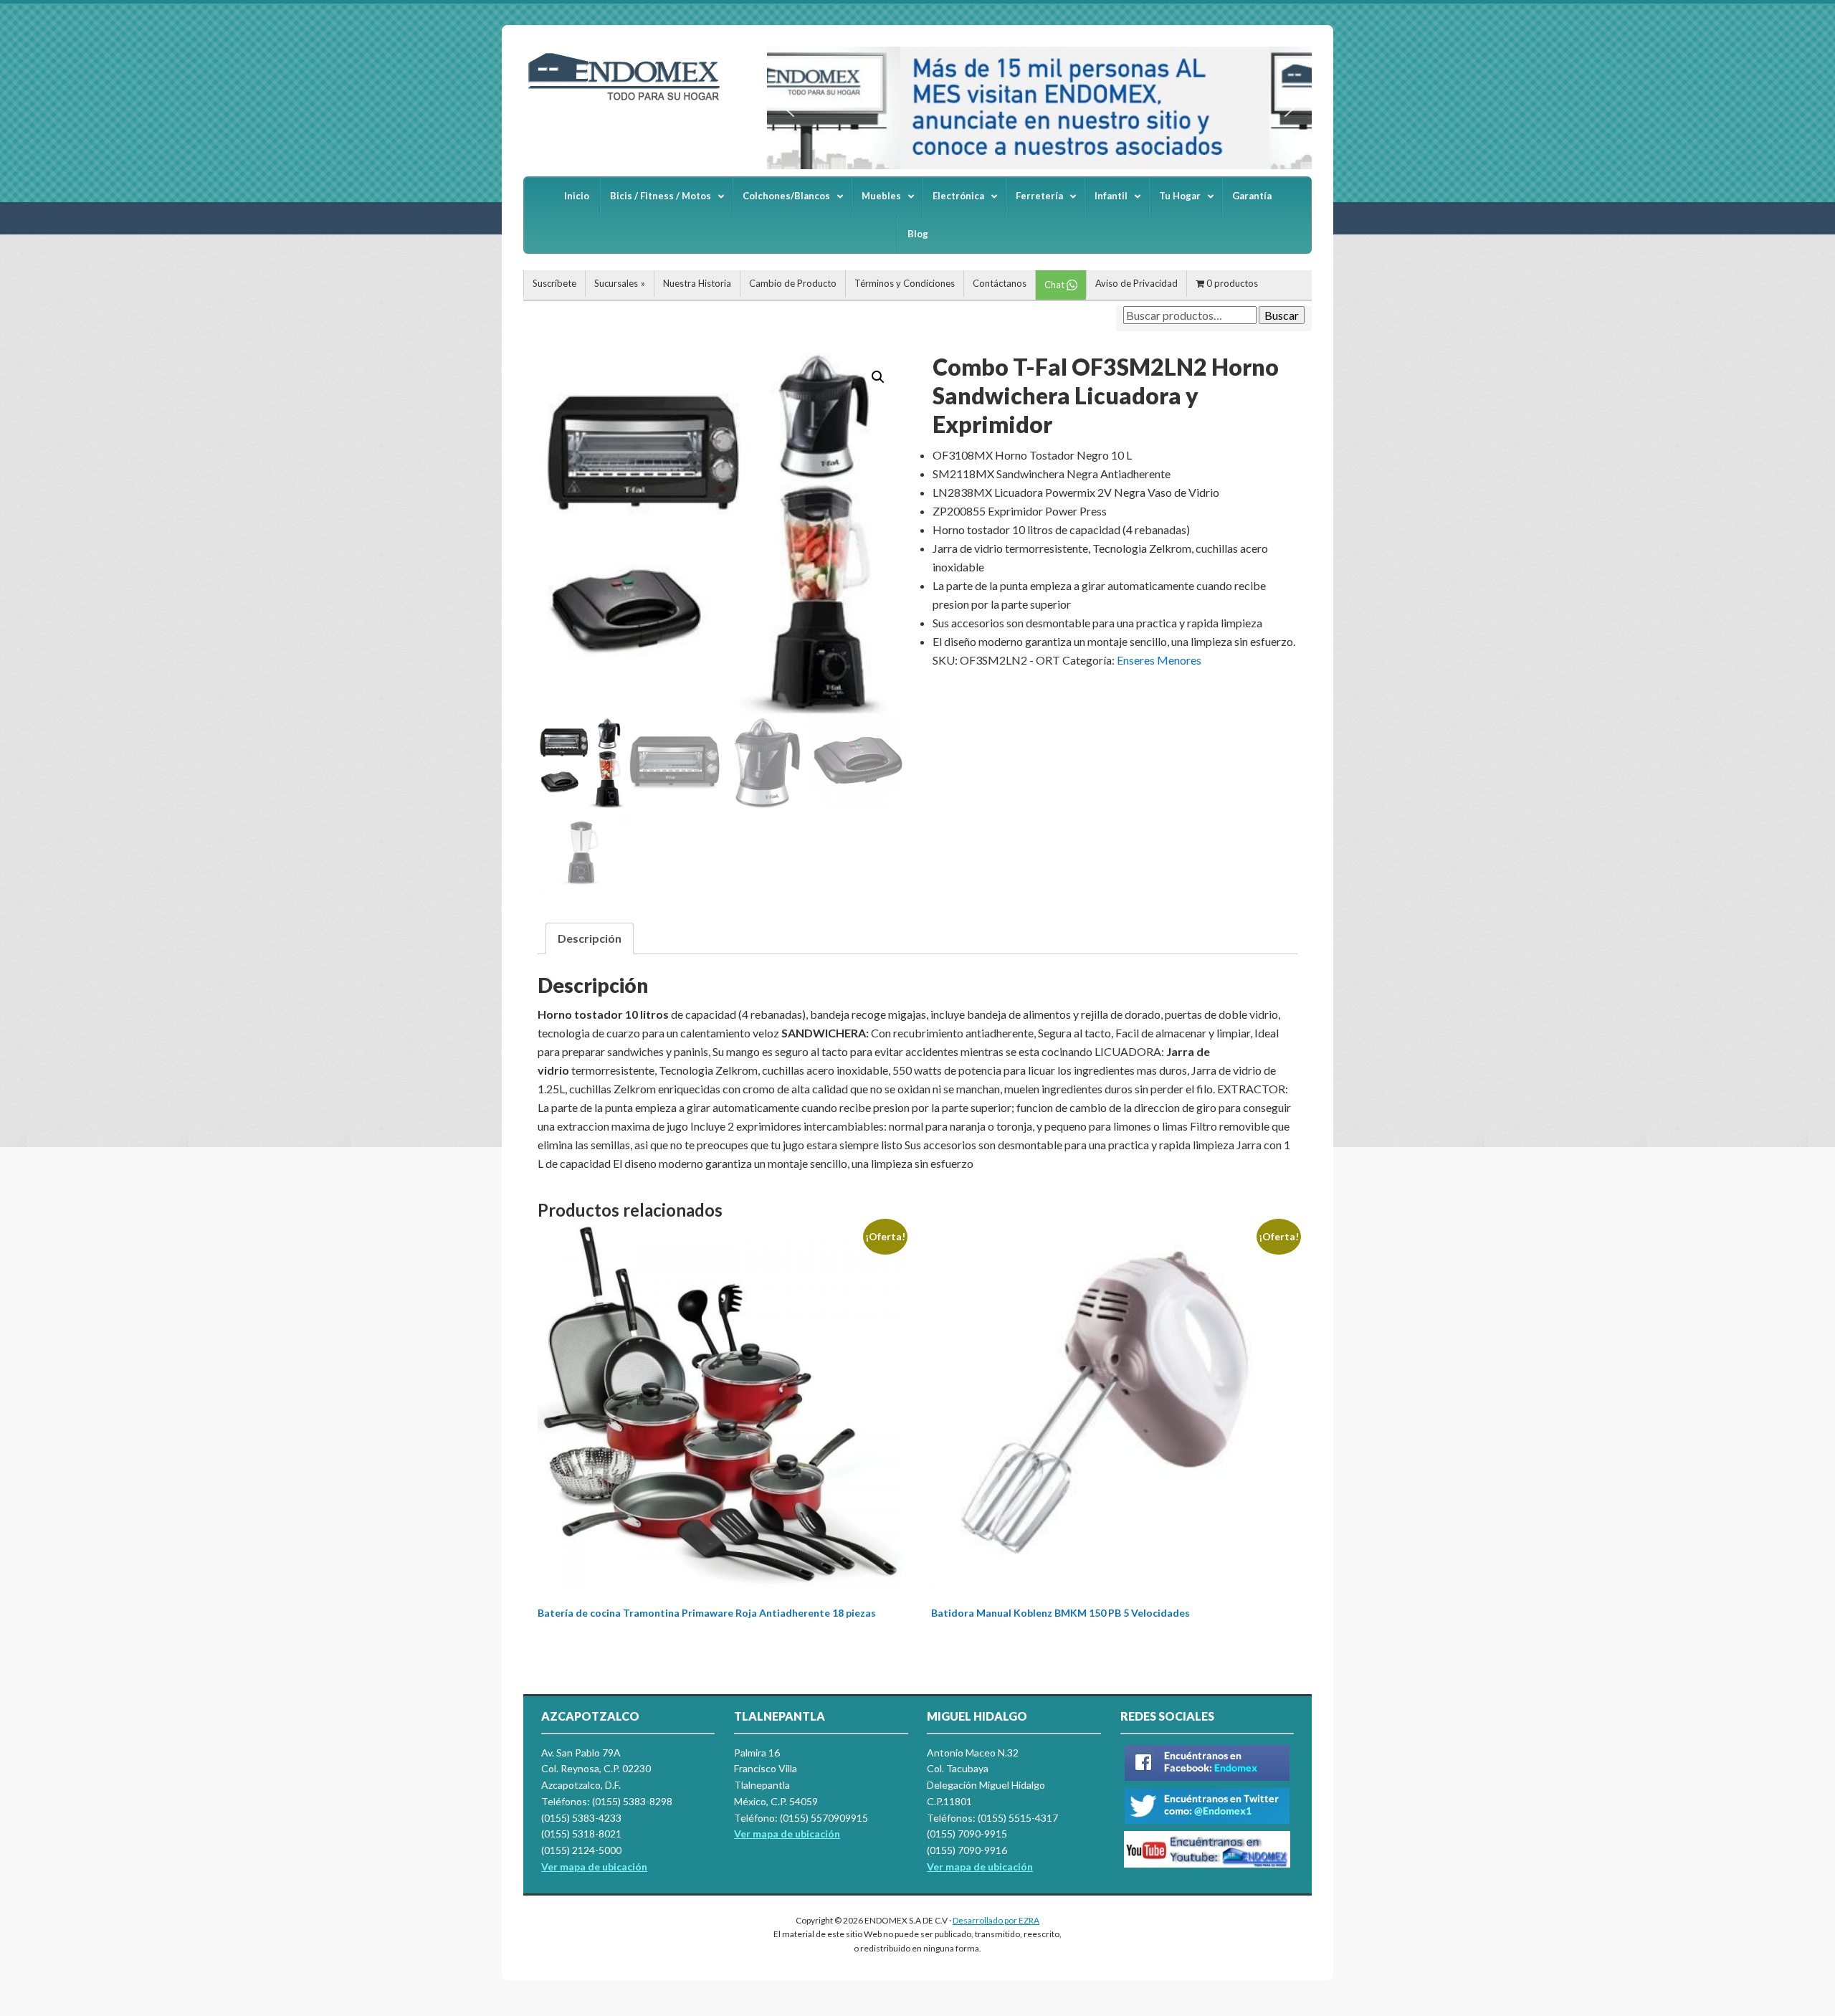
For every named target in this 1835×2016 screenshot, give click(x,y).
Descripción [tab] (590, 938)
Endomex (631, 100)
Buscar (1282, 315)
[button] (789, 108)
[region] (1039, 108)
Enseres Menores (1159, 660)
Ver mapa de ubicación (787, 1834)
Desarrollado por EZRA (996, 1920)
